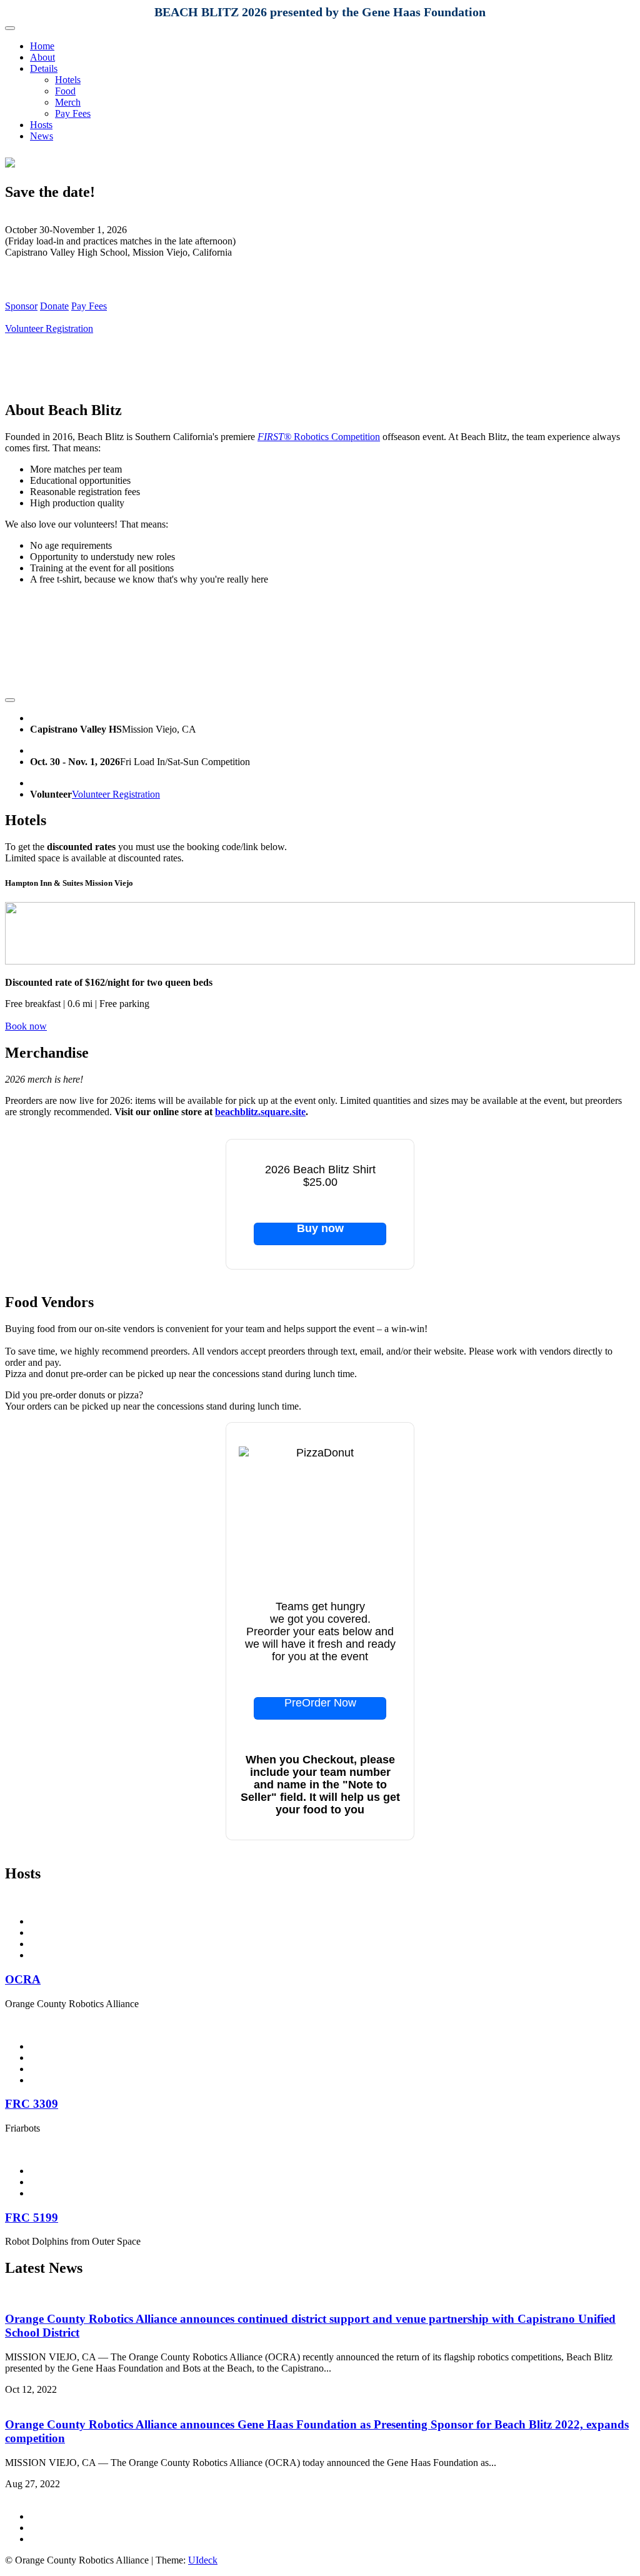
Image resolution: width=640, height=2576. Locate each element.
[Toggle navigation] (10, 28)
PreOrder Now (320, 1703)
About (42, 57)
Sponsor (21, 306)
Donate (54, 306)
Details (44, 68)
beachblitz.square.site (260, 1112)
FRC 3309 (32, 2104)
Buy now (320, 1229)
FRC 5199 (32, 2218)
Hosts (41, 125)
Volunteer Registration (49, 328)
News (42, 136)
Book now (26, 1026)
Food (65, 91)
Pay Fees (73, 113)
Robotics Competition (319, 437)
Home (42, 46)
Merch (68, 102)
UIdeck (203, 2560)
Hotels (68, 80)
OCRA (23, 1979)
